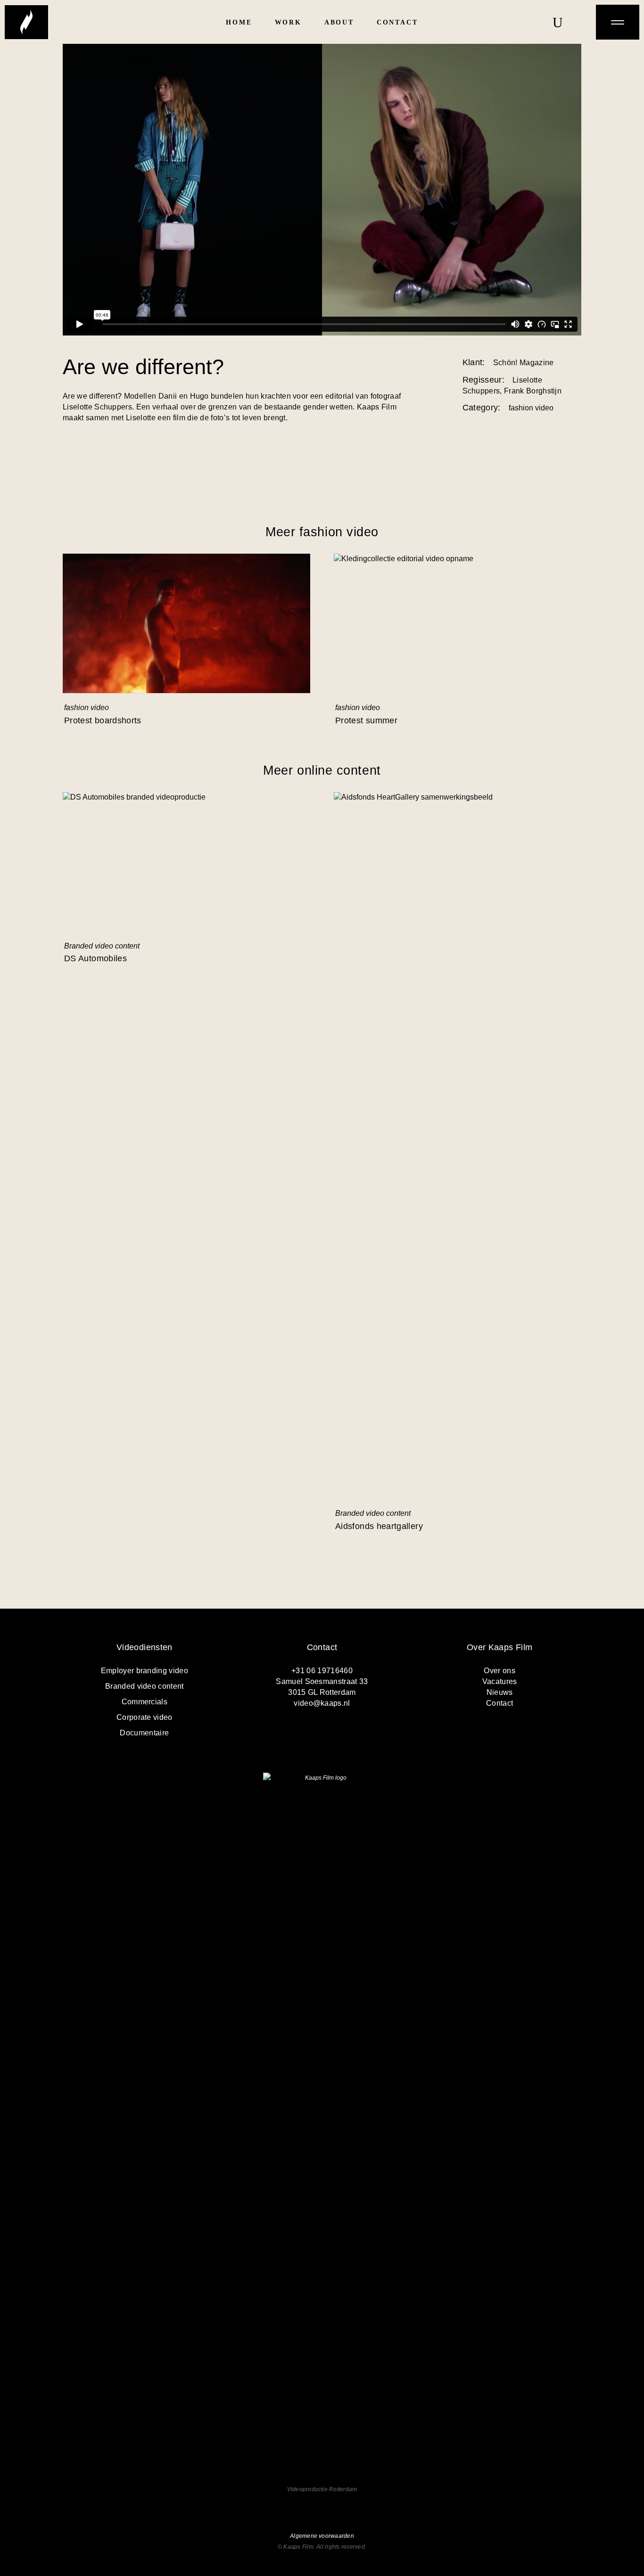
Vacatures (500, 1681)
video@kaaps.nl (322, 1703)
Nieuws (500, 1692)
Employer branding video (144, 1671)
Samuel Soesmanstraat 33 (322, 1681)
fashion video (87, 707)
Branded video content (102, 946)
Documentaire (144, 1733)
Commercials (145, 1702)
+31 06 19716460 (322, 1671)
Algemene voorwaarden (322, 2536)
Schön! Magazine (524, 363)
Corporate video (144, 1717)
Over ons (500, 1671)
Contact (500, 1703)
